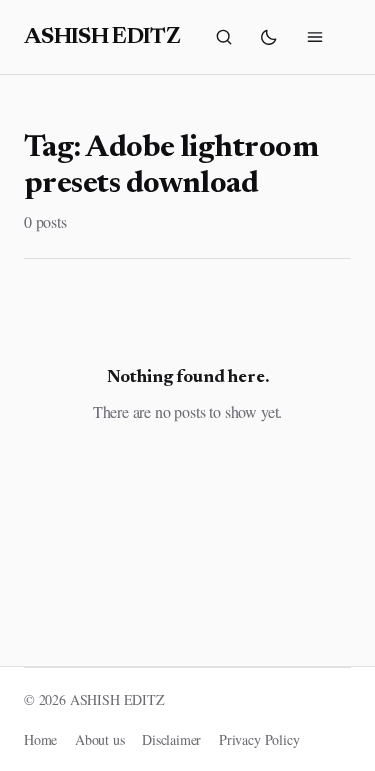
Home (40, 739)
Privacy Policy (259, 739)
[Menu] (315, 37)
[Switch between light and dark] (269, 37)
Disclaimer (171, 739)
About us (100, 739)
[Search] (224, 37)
